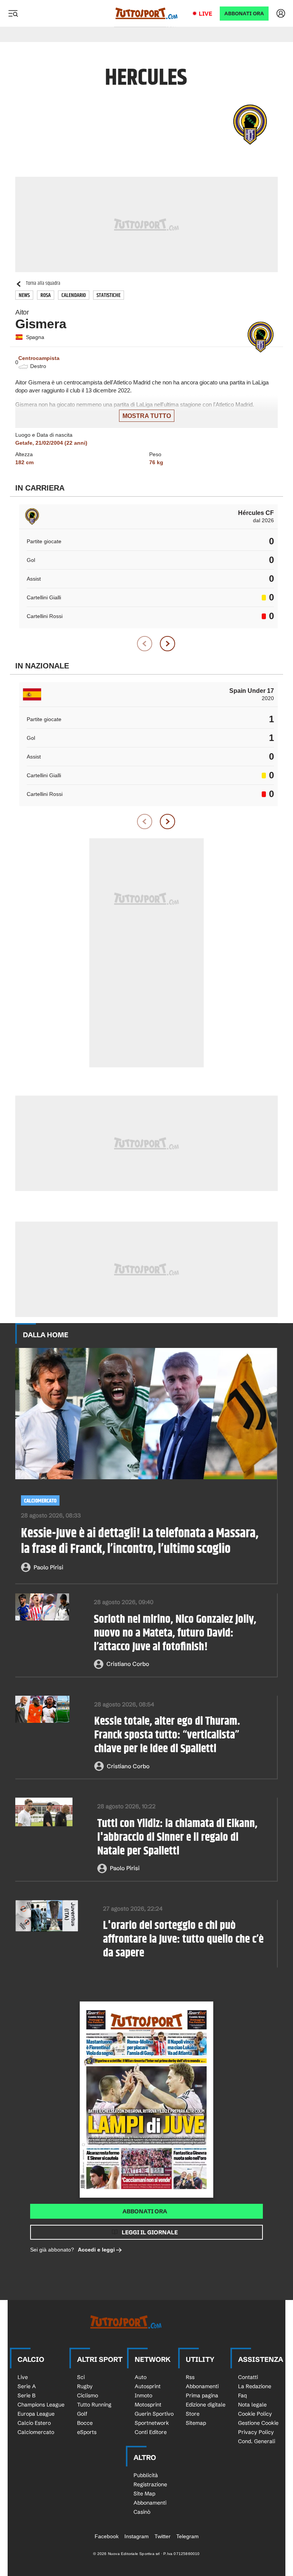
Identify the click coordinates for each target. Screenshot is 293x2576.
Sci (81, 2377)
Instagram (137, 2536)
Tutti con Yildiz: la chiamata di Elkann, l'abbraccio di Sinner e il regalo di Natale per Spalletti (177, 1837)
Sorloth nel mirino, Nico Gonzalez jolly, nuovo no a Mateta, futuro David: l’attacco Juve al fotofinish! (175, 1633)
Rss (190, 2377)
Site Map (144, 2494)
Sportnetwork (152, 2423)
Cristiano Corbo (128, 1664)
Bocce (85, 2423)
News (24, 295)
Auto (141, 2377)
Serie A (27, 2386)
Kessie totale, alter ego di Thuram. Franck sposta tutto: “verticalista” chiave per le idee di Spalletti (167, 1735)
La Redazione (255, 2386)
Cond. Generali (257, 2441)
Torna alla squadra (43, 283)
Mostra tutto (147, 416)
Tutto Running (94, 2405)
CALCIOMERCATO (40, 1501)
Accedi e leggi (96, 2250)
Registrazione (150, 2484)
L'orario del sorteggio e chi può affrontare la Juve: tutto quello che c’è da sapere (183, 1939)
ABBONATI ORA (244, 14)
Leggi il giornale (150, 2232)
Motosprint (148, 2405)
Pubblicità (146, 2475)
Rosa (46, 295)
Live (205, 14)
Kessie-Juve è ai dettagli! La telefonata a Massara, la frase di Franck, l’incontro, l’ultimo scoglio (140, 1541)
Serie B (27, 2395)
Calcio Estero (34, 2423)
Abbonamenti (202, 2386)
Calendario (74, 295)
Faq (242, 2395)
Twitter (163, 2536)
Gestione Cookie (258, 2423)
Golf (82, 2414)
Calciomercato (36, 2432)
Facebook (107, 2536)
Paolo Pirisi (48, 1567)
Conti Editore (151, 2432)
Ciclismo (88, 2395)
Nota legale (252, 2405)
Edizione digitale (206, 2405)
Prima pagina (202, 2395)
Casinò (142, 2512)
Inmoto (143, 2395)
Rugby (85, 2386)
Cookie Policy (255, 2414)
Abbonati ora (145, 2211)
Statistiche (109, 295)
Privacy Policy (256, 2432)
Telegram (188, 2536)
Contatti (248, 2377)
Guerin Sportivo (154, 2414)
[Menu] (13, 13)
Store (193, 2414)
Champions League (41, 2405)
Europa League (36, 2414)
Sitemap (196, 2423)
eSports (87, 2432)
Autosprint (148, 2386)
